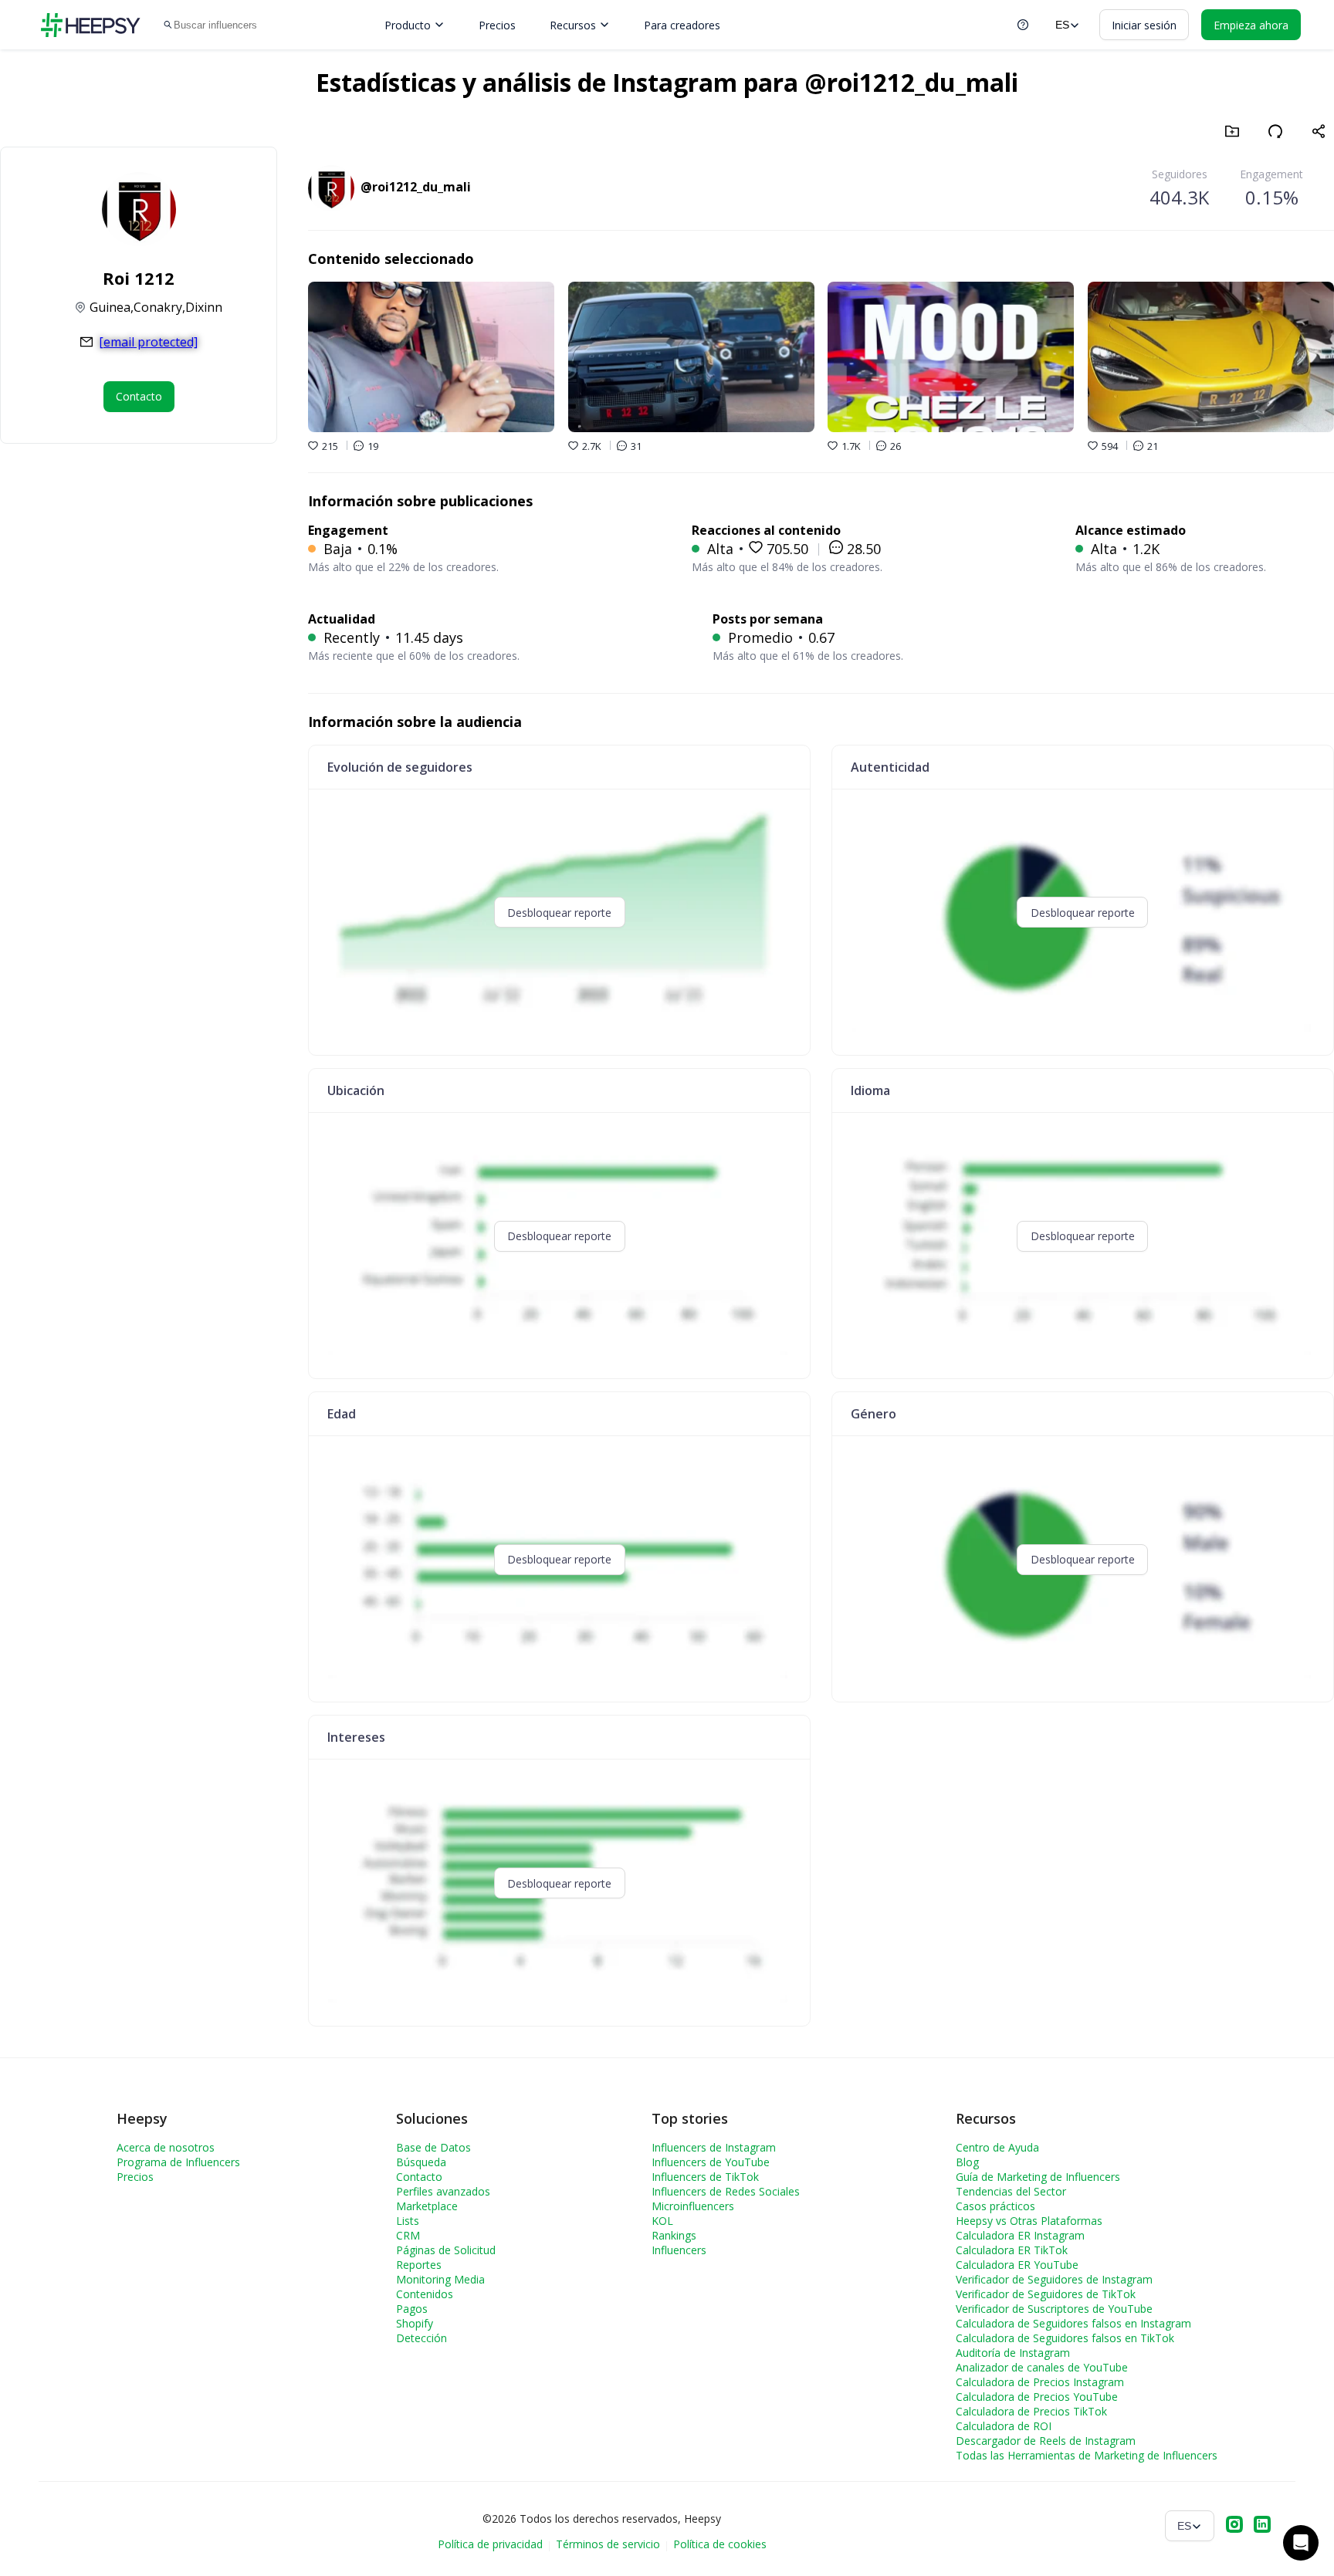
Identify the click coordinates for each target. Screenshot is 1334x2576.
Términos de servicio (608, 2544)
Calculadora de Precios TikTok (1031, 2411)
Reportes (419, 2265)
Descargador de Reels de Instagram (1046, 2441)
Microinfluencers (693, 2206)
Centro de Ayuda (997, 2147)
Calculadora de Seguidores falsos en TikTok (1065, 2338)
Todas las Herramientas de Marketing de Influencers (1087, 2455)
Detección (422, 2338)
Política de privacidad (490, 2544)
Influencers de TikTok (705, 2177)
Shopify (415, 2323)
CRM (408, 2235)
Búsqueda (421, 2162)
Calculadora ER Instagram (1020, 2235)
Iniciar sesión (1144, 25)
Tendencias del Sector (1011, 2191)
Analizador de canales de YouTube (1042, 2367)
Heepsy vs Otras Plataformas (1029, 2221)
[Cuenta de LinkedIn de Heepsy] (1262, 2526)
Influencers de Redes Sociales (726, 2191)
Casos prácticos (995, 2206)
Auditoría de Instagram (1013, 2353)
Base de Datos (433, 2147)
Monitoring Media (440, 2279)
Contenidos (425, 2294)
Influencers (679, 2250)
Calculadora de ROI (1004, 2426)
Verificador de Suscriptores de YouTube (1054, 2309)
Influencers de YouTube (711, 2162)
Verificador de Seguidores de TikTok (1046, 2294)
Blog (967, 2162)
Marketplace (427, 2206)
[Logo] (90, 25)
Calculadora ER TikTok (1012, 2250)
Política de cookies (720, 2544)
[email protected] (148, 342)
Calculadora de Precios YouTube (1037, 2397)
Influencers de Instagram (714, 2147)
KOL (662, 2221)
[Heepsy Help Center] (1023, 25)
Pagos (412, 2309)
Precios (497, 25)
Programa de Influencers (178, 2162)
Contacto (419, 2177)
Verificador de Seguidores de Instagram (1054, 2279)
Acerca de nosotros (166, 2147)
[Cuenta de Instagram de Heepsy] (1234, 2526)
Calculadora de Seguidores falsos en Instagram (1073, 2323)
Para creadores (682, 25)
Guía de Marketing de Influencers (1038, 2177)
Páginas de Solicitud (446, 2250)
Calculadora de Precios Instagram (1040, 2382)
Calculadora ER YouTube (1017, 2265)
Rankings (674, 2235)
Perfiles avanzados (443, 2191)
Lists (408, 2221)
